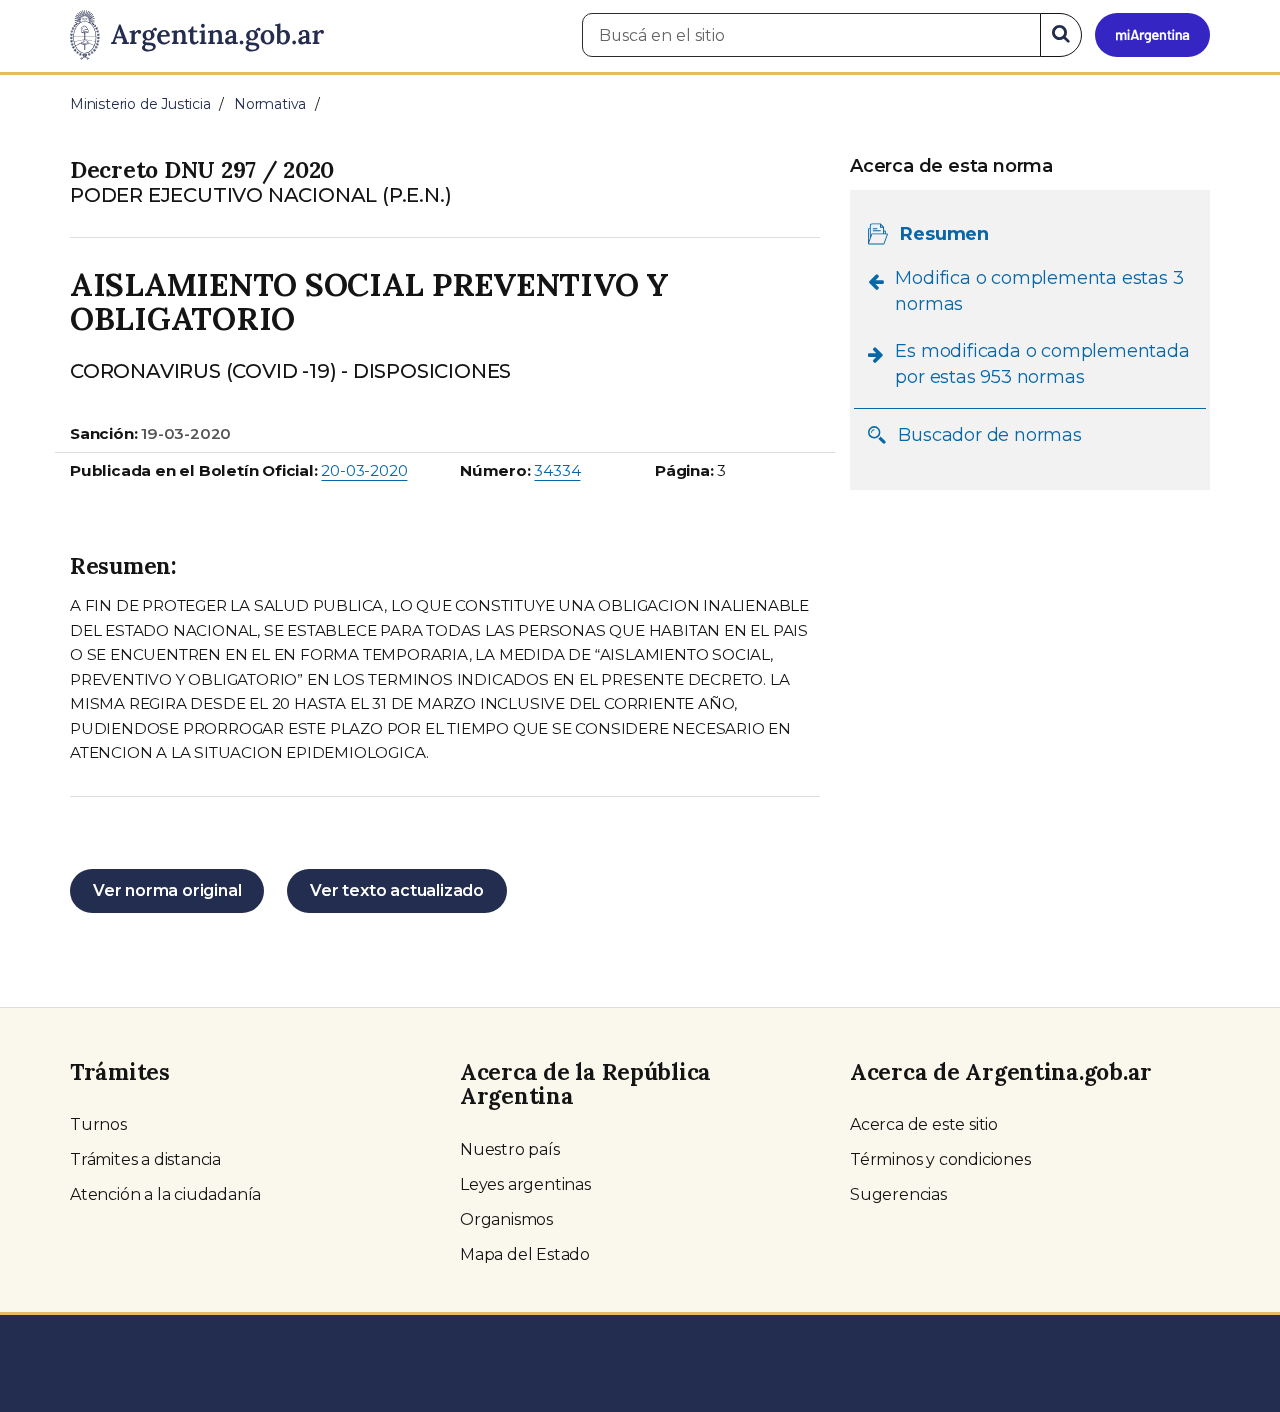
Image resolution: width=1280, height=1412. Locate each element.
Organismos (506, 1219)
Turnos (98, 1124)
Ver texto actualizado (397, 890)
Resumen (944, 233)
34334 (557, 470)
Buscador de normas (989, 434)
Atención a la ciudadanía (165, 1194)
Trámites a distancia (145, 1159)
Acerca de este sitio (924, 1124)
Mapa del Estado (525, 1254)
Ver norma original (167, 890)
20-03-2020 (364, 470)
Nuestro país (510, 1149)
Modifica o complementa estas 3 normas (1039, 290)
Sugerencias (898, 1194)
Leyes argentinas (525, 1184)
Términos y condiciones (940, 1159)
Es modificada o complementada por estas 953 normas (1042, 364)
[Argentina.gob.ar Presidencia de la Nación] (197, 36)
